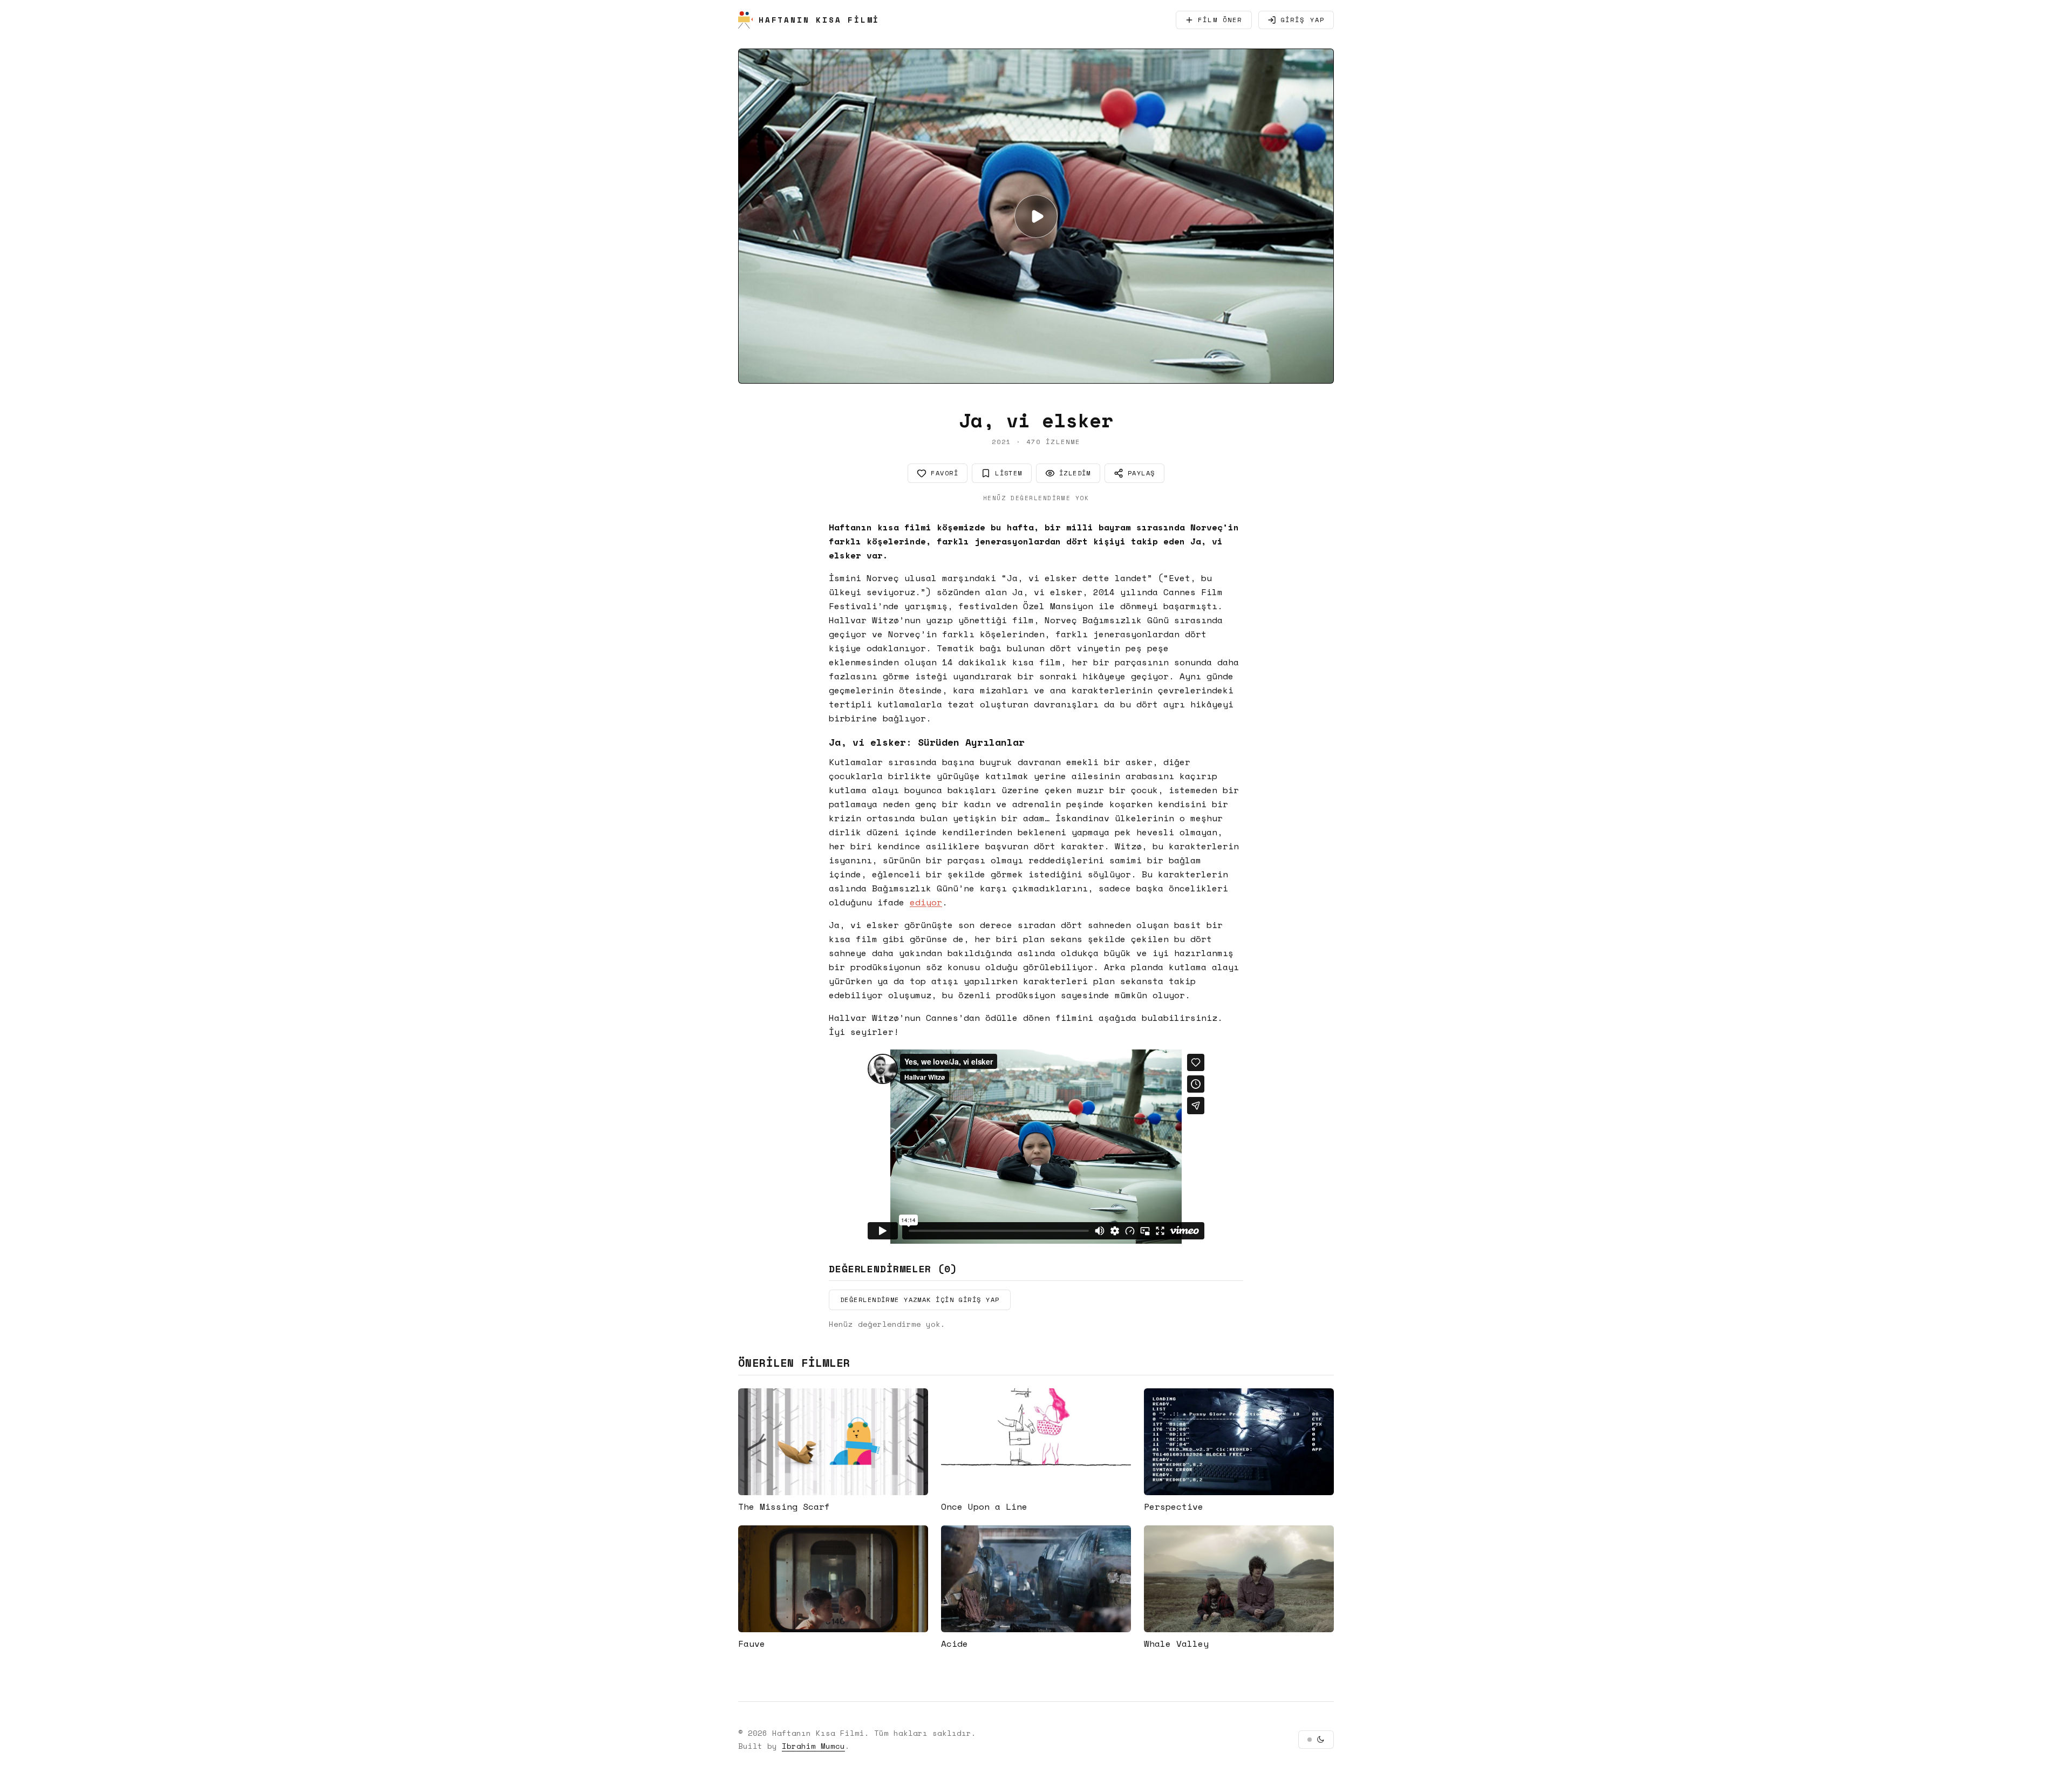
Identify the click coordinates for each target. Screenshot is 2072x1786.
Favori (945, 473)
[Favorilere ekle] (914, 1402)
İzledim (1075, 473)
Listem (1009, 473)
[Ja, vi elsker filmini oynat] (1036, 216)
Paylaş (1141, 473)
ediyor (926, 902)
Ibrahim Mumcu (813, 1746)
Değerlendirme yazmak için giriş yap (920, 1300)
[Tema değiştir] (1316, 1740)
